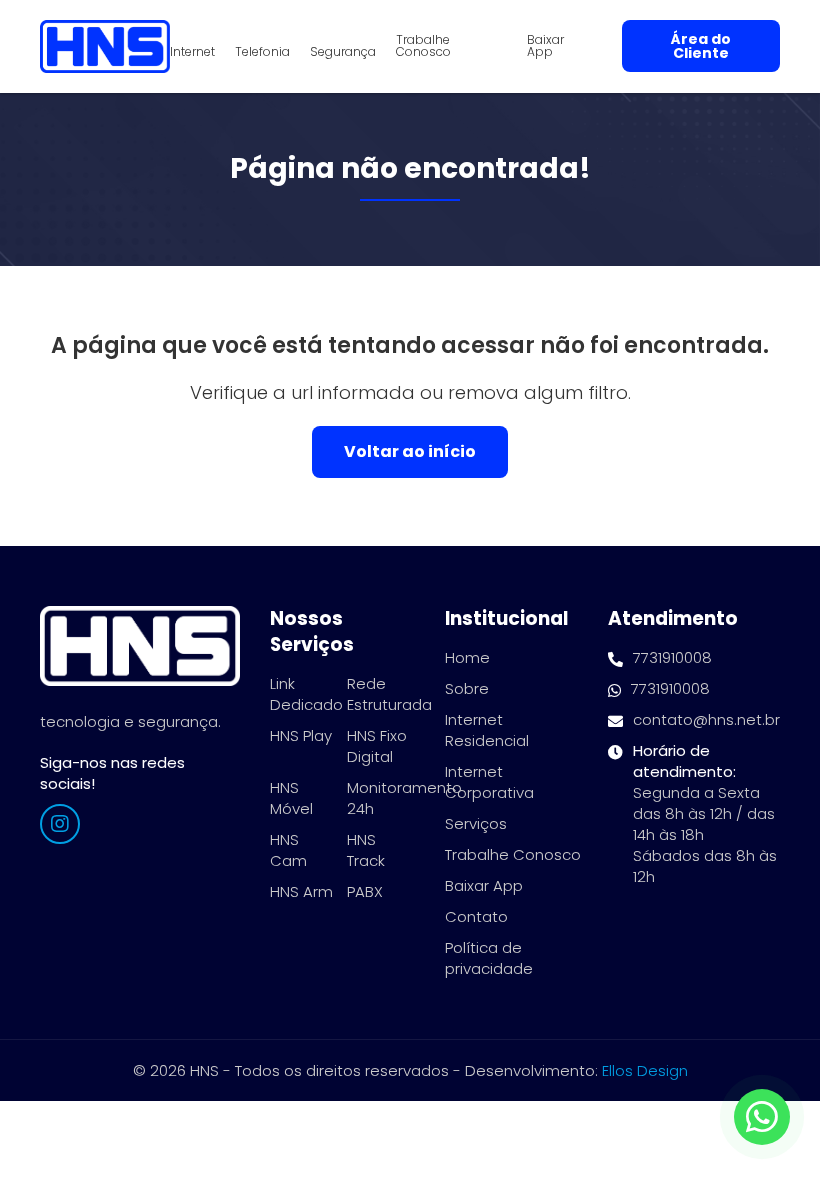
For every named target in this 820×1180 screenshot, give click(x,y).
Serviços (476, 823)
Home (467, 657)
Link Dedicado (306, 694)
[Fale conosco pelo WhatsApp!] (762, 1117)
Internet (192, 52)
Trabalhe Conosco (423, 46)
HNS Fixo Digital (377, 746)
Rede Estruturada (389, 694)
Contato (476, 916)
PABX (365, 891)
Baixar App (545, 46)
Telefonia (262, 52)
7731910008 (672, 657)
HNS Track (366, 850)
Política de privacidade (489, 958)
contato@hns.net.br (706, 719)
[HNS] (105, 46)
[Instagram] (60, 824)
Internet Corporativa (489, 782)
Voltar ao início (410, 451)
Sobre (467, 688)
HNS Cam (288, 850)
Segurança (343, 52)
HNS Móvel (291, 798)
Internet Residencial (487, 730)
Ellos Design (645, 1070)
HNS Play (301, 735)
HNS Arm (301, 891)
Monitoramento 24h (404, 798)
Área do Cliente (701, 46)
